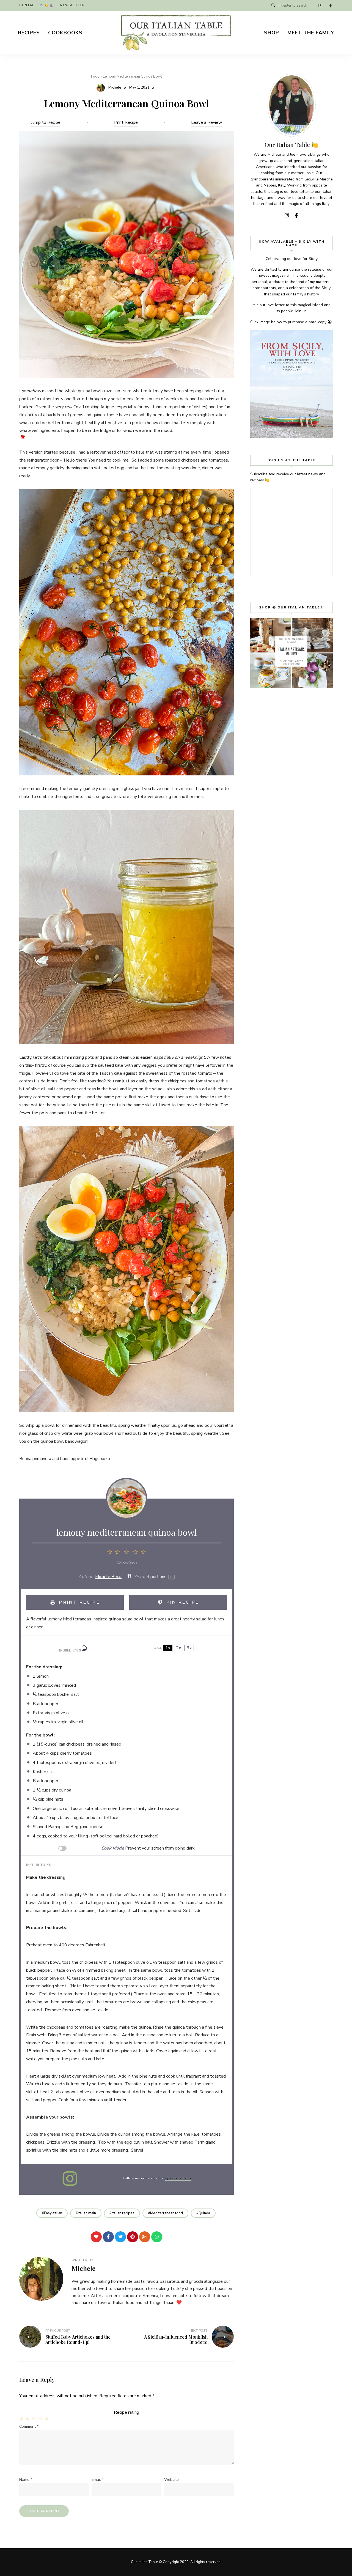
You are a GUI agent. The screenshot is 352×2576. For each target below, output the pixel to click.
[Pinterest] (133, 2237)
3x (189, 1648)
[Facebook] (108, 2237)
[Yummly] (145, 2237)
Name (26, 2480)
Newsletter (73, 5)
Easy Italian (53, 2213)
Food (95, 76)
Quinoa (204, 2213)
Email (98, 2480)
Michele (115, 87)
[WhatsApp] (157, 2237)
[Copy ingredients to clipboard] (84, 1648)
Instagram (320, 6)
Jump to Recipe (46, 122)
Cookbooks (65, 33)
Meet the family (311, 33)
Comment (29, 2427)
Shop (272, 33)
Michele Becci (108, 1577)
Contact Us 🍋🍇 (36, 5)
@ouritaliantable (178, 2178)
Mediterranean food (167, 2213)
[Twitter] (120, 2237)
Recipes (29, 33)
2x (178, 1648)
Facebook (331, 6)
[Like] (96, 2237)
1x (168, 1648)
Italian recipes (123, 2213)
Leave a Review (207, 122)
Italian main (87, 2213)
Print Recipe (126, 122)
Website (171, 2480)
